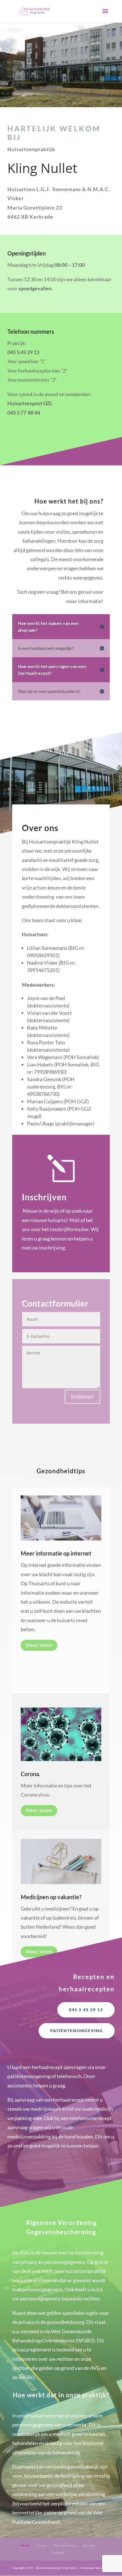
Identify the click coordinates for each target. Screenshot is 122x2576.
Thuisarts (58, 2552)
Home (25, 2545)
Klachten (89, 2545)
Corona (41, 2545)
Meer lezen (39, 1645)
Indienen (82, 1397)
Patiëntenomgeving (77, 2031)
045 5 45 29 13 (86, 2010)
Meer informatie (65, 2545)
